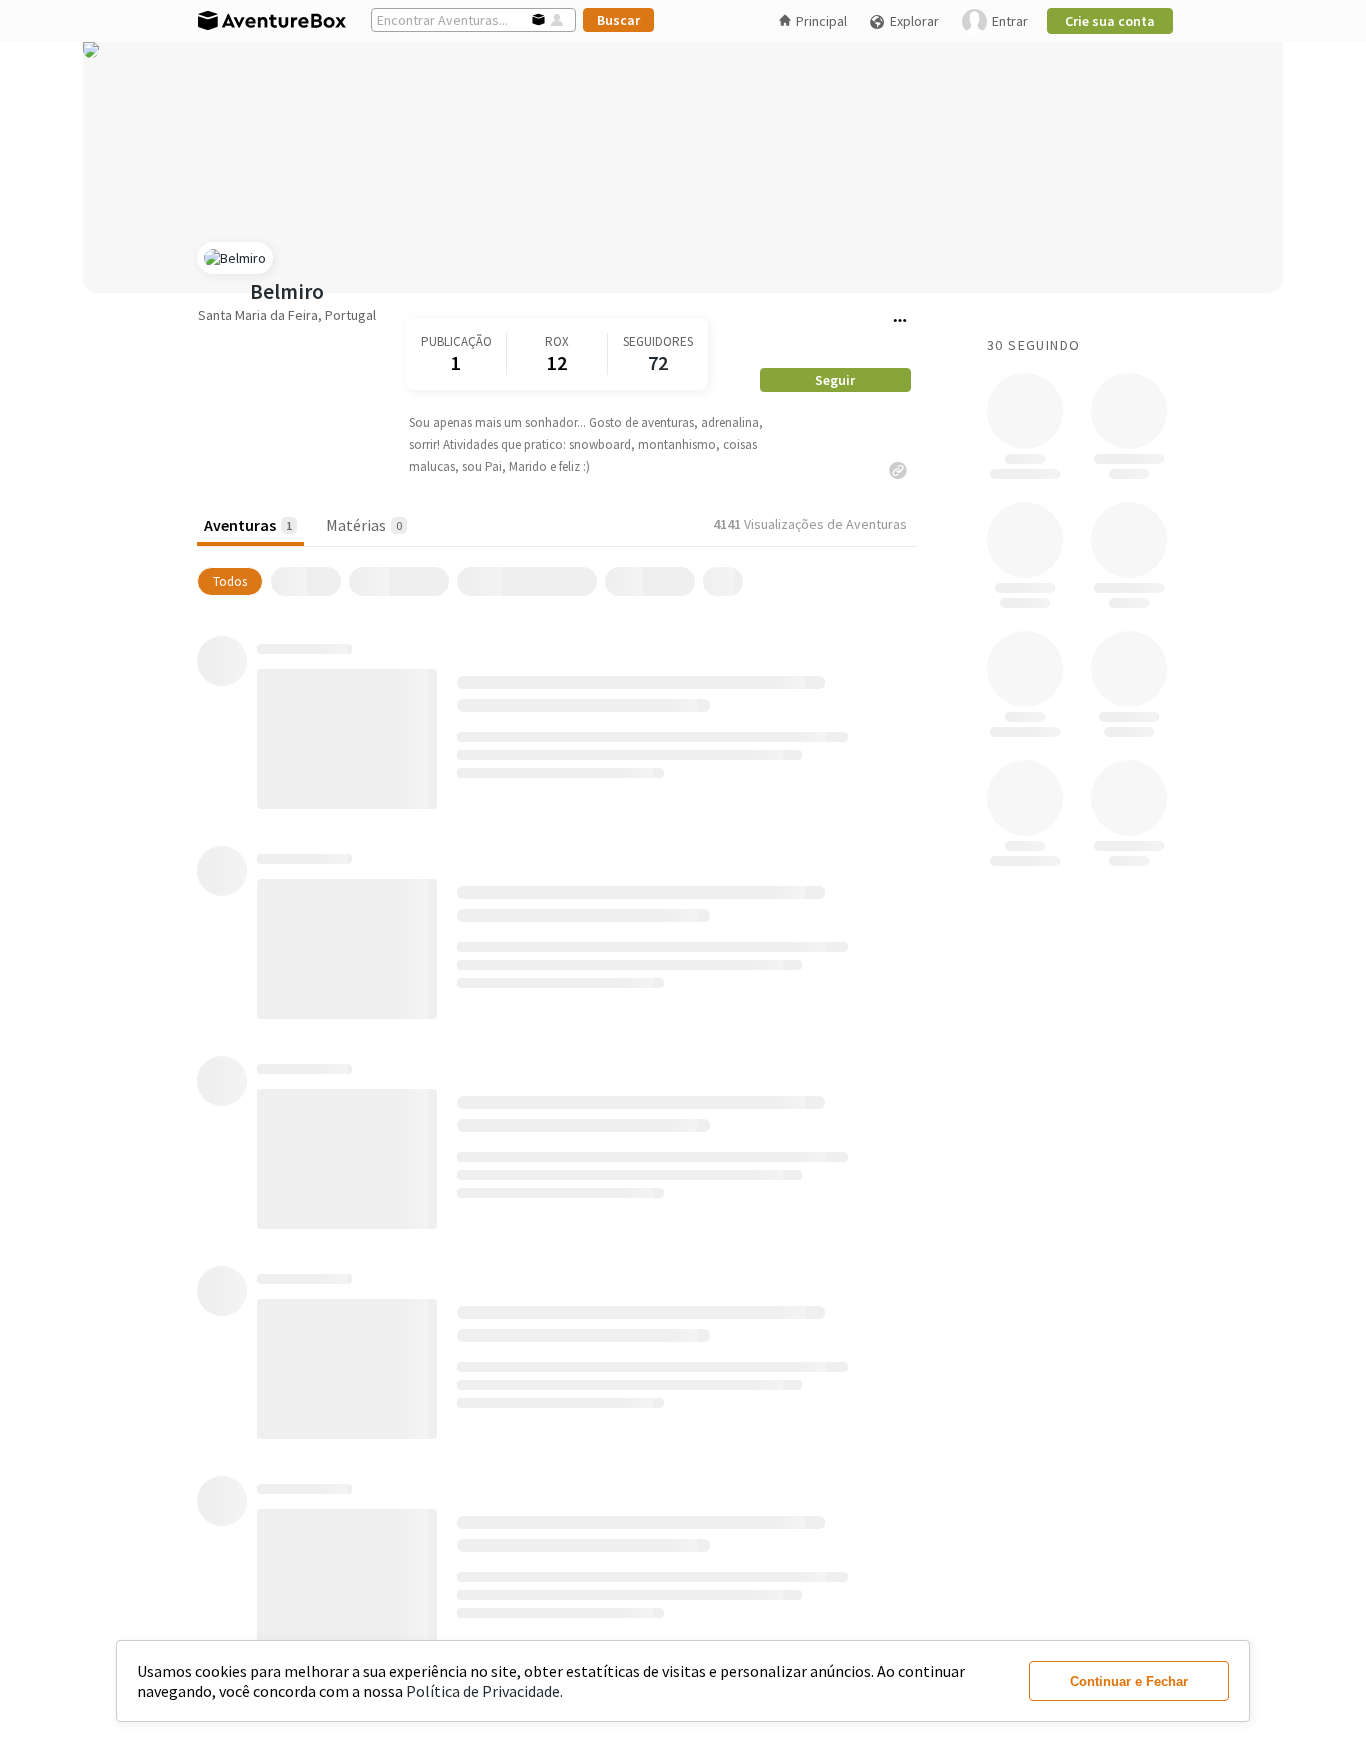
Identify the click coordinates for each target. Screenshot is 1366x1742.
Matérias (364, 525)
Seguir (835, 380)
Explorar (914, 21)
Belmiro (287, 291)
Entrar (1010, 21)
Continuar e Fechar (1129, 1681)
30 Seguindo (1033, 345)
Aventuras (248, 525)
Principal (821, 21)
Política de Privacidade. (484, 1691)
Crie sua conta (1110, 21)
